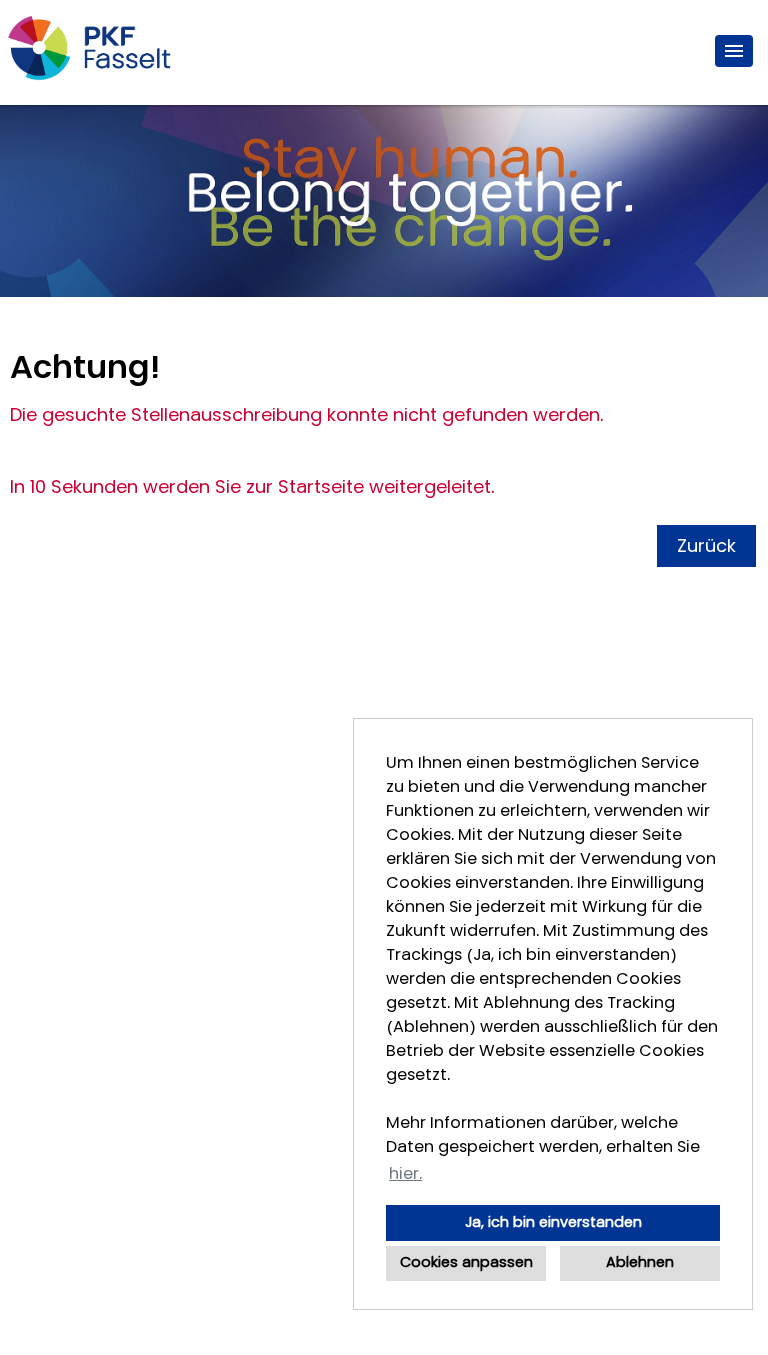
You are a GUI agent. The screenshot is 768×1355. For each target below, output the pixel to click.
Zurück (706, 546)
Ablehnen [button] (640, 1262)
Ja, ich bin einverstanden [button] (553, 1222)
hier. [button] (405, 1173)
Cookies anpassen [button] (466, 1262)
